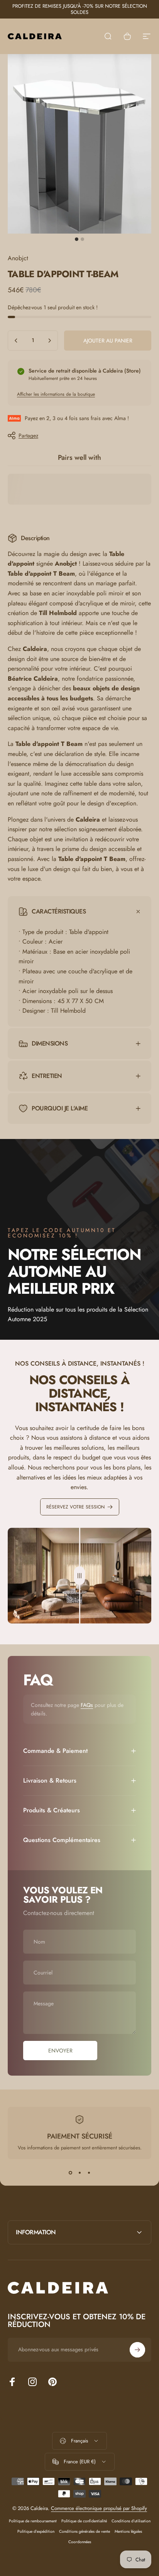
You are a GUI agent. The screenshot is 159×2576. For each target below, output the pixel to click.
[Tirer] (79, 1576)
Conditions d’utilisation (131, 2521)
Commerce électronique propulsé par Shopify (99, 2508)
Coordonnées (80, 2542)
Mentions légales (128, 2531)
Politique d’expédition (36, 2531)
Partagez (28, 436)
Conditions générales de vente (85, 2531)
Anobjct (18, 258)
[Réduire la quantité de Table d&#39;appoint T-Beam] (16, 341)
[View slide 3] (89, 2173)
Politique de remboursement (33, 2521)
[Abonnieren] (137, 2350)
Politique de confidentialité (84, 2521)
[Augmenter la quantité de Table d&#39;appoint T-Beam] (49, 341)
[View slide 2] (79, 2173)
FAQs (87, 1705)
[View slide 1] (70, 2173)
